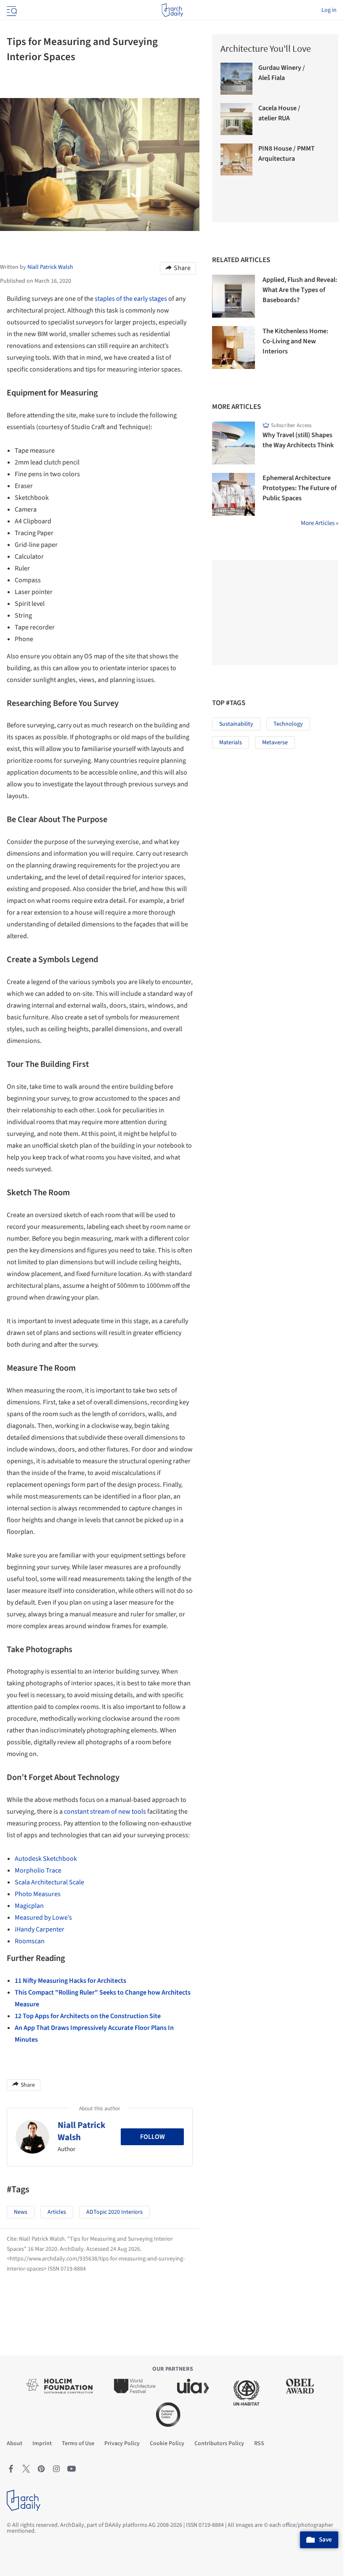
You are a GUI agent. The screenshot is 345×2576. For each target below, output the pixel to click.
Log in (329, 10)
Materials (231, 743)
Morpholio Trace (38, 1870)
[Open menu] (11, 10)
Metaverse (275, 743)
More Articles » (320, 523)
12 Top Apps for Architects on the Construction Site (88, 2016)
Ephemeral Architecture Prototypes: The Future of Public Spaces (300, 488)
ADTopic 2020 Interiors (114, 2212)
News (21, 2212)
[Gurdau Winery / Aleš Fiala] (236, 79)
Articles (57, 2212)
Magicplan (29, 1906)
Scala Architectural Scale (49, 1882)
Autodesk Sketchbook (46, 1859)
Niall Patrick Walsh (82, 2131)
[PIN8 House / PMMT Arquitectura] (236, 159)
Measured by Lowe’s (43, 1918)
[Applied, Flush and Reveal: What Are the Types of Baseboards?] (234, 296)
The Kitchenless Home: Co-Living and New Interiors (295, 341)
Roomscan (30, 1941)
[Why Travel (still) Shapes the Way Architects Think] (234, 443)
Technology (288, 724)
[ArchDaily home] (172, 10)
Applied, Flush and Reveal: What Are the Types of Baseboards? (300, 290)
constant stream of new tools (105, 1812)
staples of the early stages (131, 299)
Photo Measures (38, 1894)
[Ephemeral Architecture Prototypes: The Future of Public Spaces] (234, 494)
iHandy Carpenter (40, 1929)
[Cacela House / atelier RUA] (236, 119)
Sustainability (236, 724)
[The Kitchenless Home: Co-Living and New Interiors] (234, 348)
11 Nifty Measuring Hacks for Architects (70, 1981)
